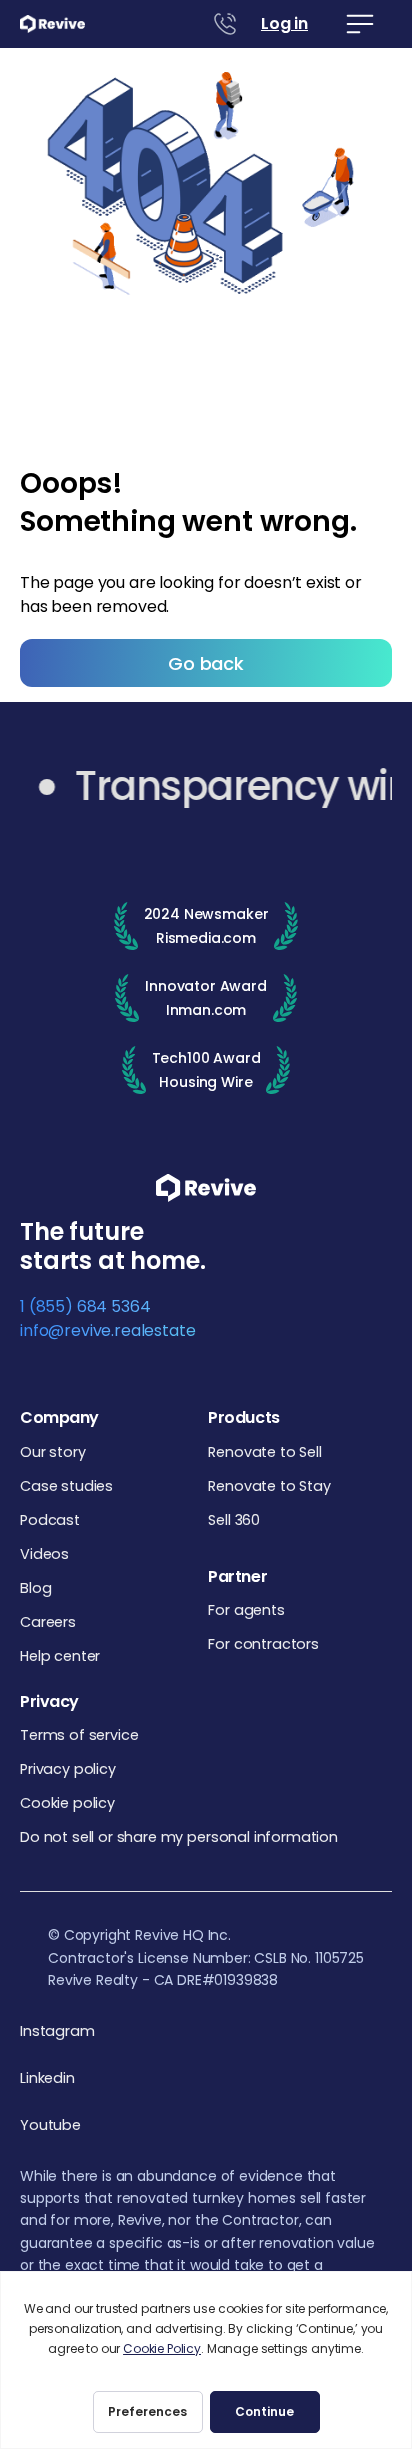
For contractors (263, 1644)
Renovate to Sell (264, 1452)
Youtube (50, 2125)
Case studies (66, 1486)
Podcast (50, 1520)
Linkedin (47, 2078)
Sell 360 (234, 1520)
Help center (60, 1656)
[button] (360, 24)
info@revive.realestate (107, 1330)
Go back (206, 663)
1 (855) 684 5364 (85, 1306)
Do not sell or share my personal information (179, 1837)
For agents (246, 1610)
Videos (44, 1554)
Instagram (57, 2031)
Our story (53, 1452)
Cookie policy (67, 1803)
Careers (48, 1622)
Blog (35, 1588)
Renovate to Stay (269, 1486)
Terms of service (79, 1735)
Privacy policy (68, 1769)
